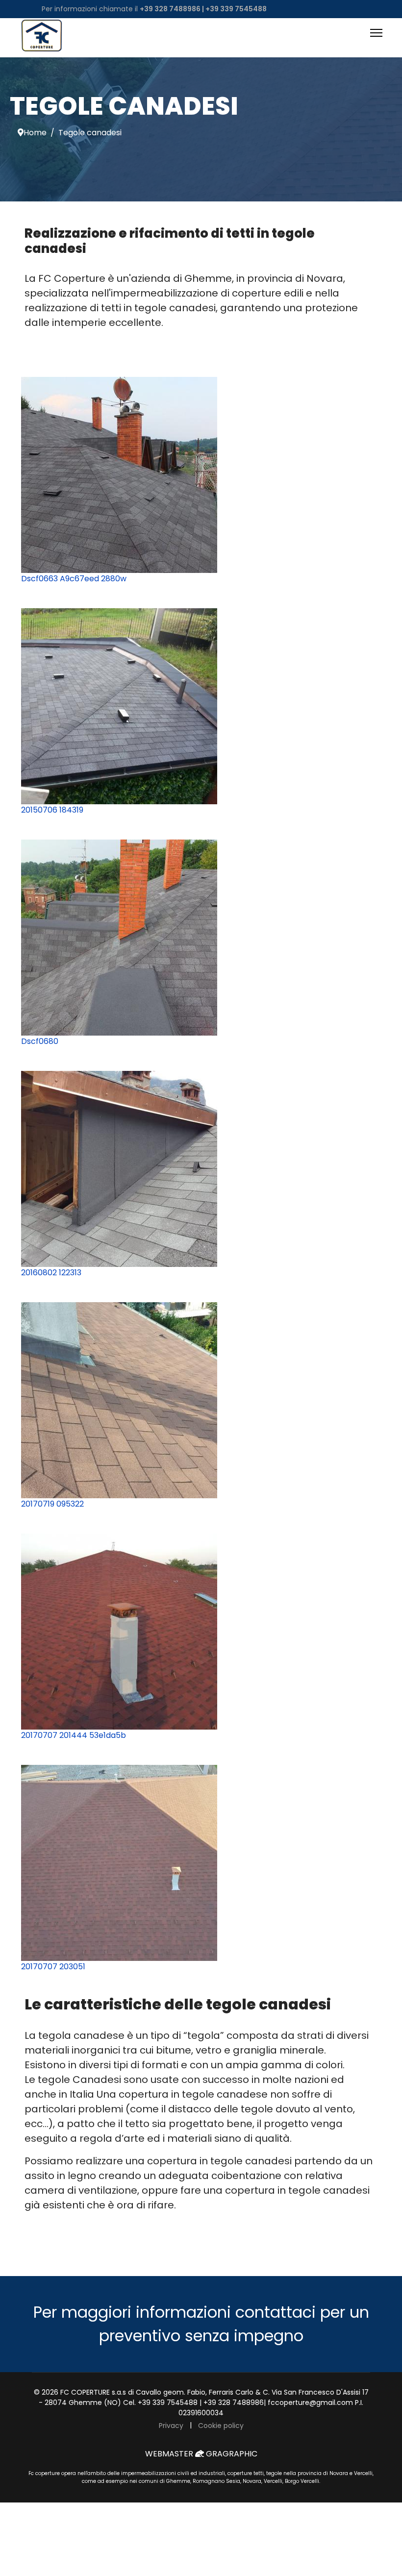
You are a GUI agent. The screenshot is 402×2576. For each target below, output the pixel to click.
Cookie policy (221, 2426)
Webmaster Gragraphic (201, 2454)
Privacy (171, 2426)
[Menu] (376, 33)
